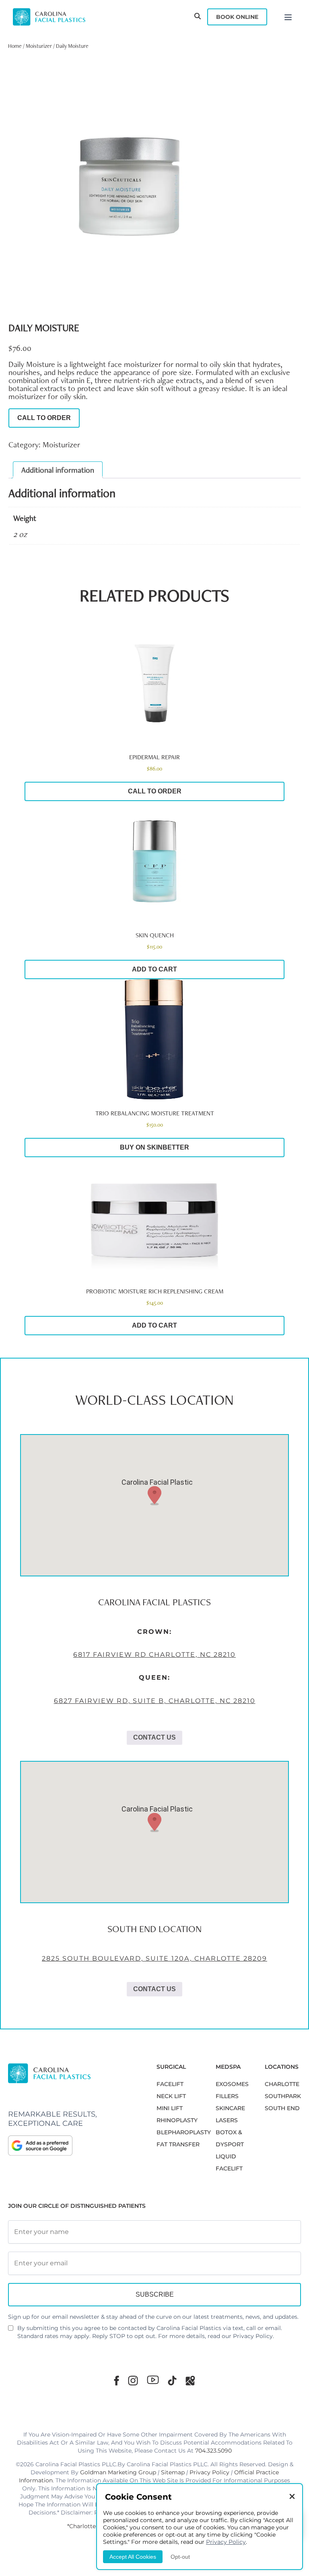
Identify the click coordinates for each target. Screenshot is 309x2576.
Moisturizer (39, 46)
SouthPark (283, 2096)
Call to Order (44, 418)
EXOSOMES (232, 2084)
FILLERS (227, 2096)
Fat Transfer (178, 2144)
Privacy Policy (253, 2336)
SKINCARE (230, 2108)
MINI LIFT (170, 2108)
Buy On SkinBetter (154, 1147)
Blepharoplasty (184, 2132)
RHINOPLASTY (177, 2120)
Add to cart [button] (154, 969)
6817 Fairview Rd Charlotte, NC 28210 (154, 1655)
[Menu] (288, 17)
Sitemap (173, 2472)
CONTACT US (154, 1737)
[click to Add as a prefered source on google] (74, 2146)
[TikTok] (172, 2380)
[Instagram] (133, 2380)
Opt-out (180, 2557)
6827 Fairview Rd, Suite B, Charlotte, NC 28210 (155, 1701)
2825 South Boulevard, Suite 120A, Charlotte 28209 (154, 1958)
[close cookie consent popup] (292, 2497)
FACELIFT (170, 2084)
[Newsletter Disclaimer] (11, 2331)
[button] (154, 1496)
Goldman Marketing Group (118, 2472)
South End (282, 2108)
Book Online (237, 17)
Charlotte (282, 2084)
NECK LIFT (171, 2096)
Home (15, 46)
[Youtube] (153, 2380)
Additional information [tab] (58, 470)
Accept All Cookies (133, 2557)
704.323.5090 (213, 2451)
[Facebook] (116, 2380)
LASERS (227, 2120)
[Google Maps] (190, 2380)
